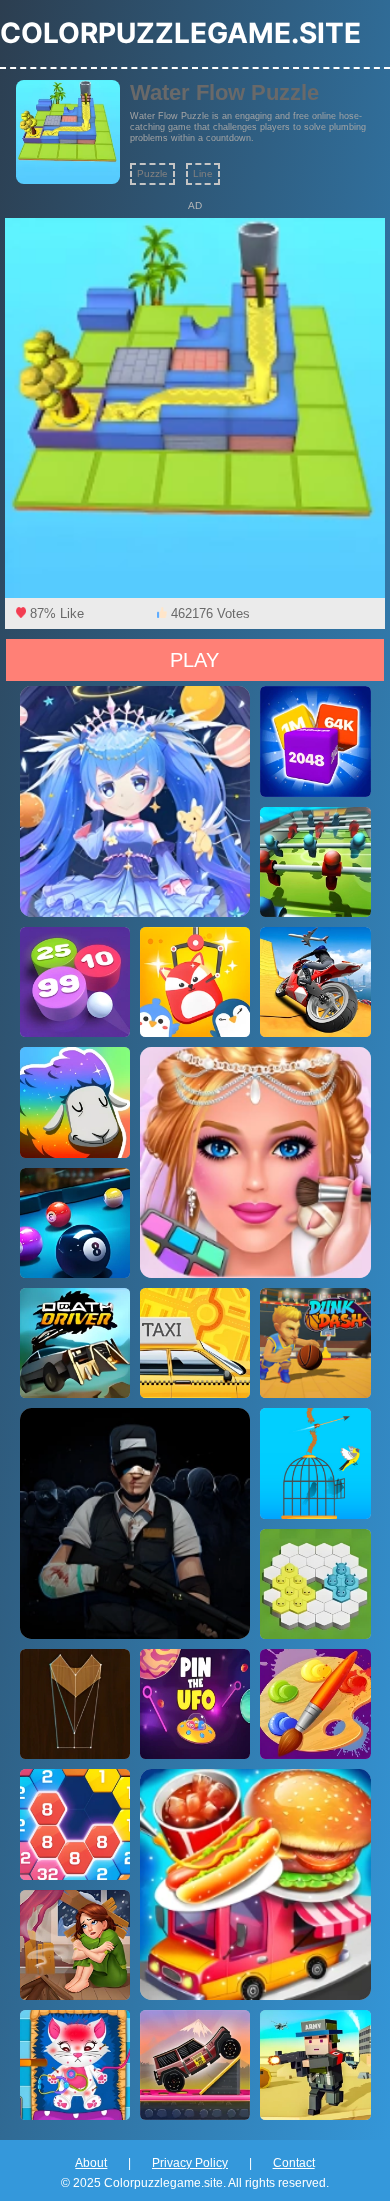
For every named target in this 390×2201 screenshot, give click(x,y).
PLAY (194, 660)
